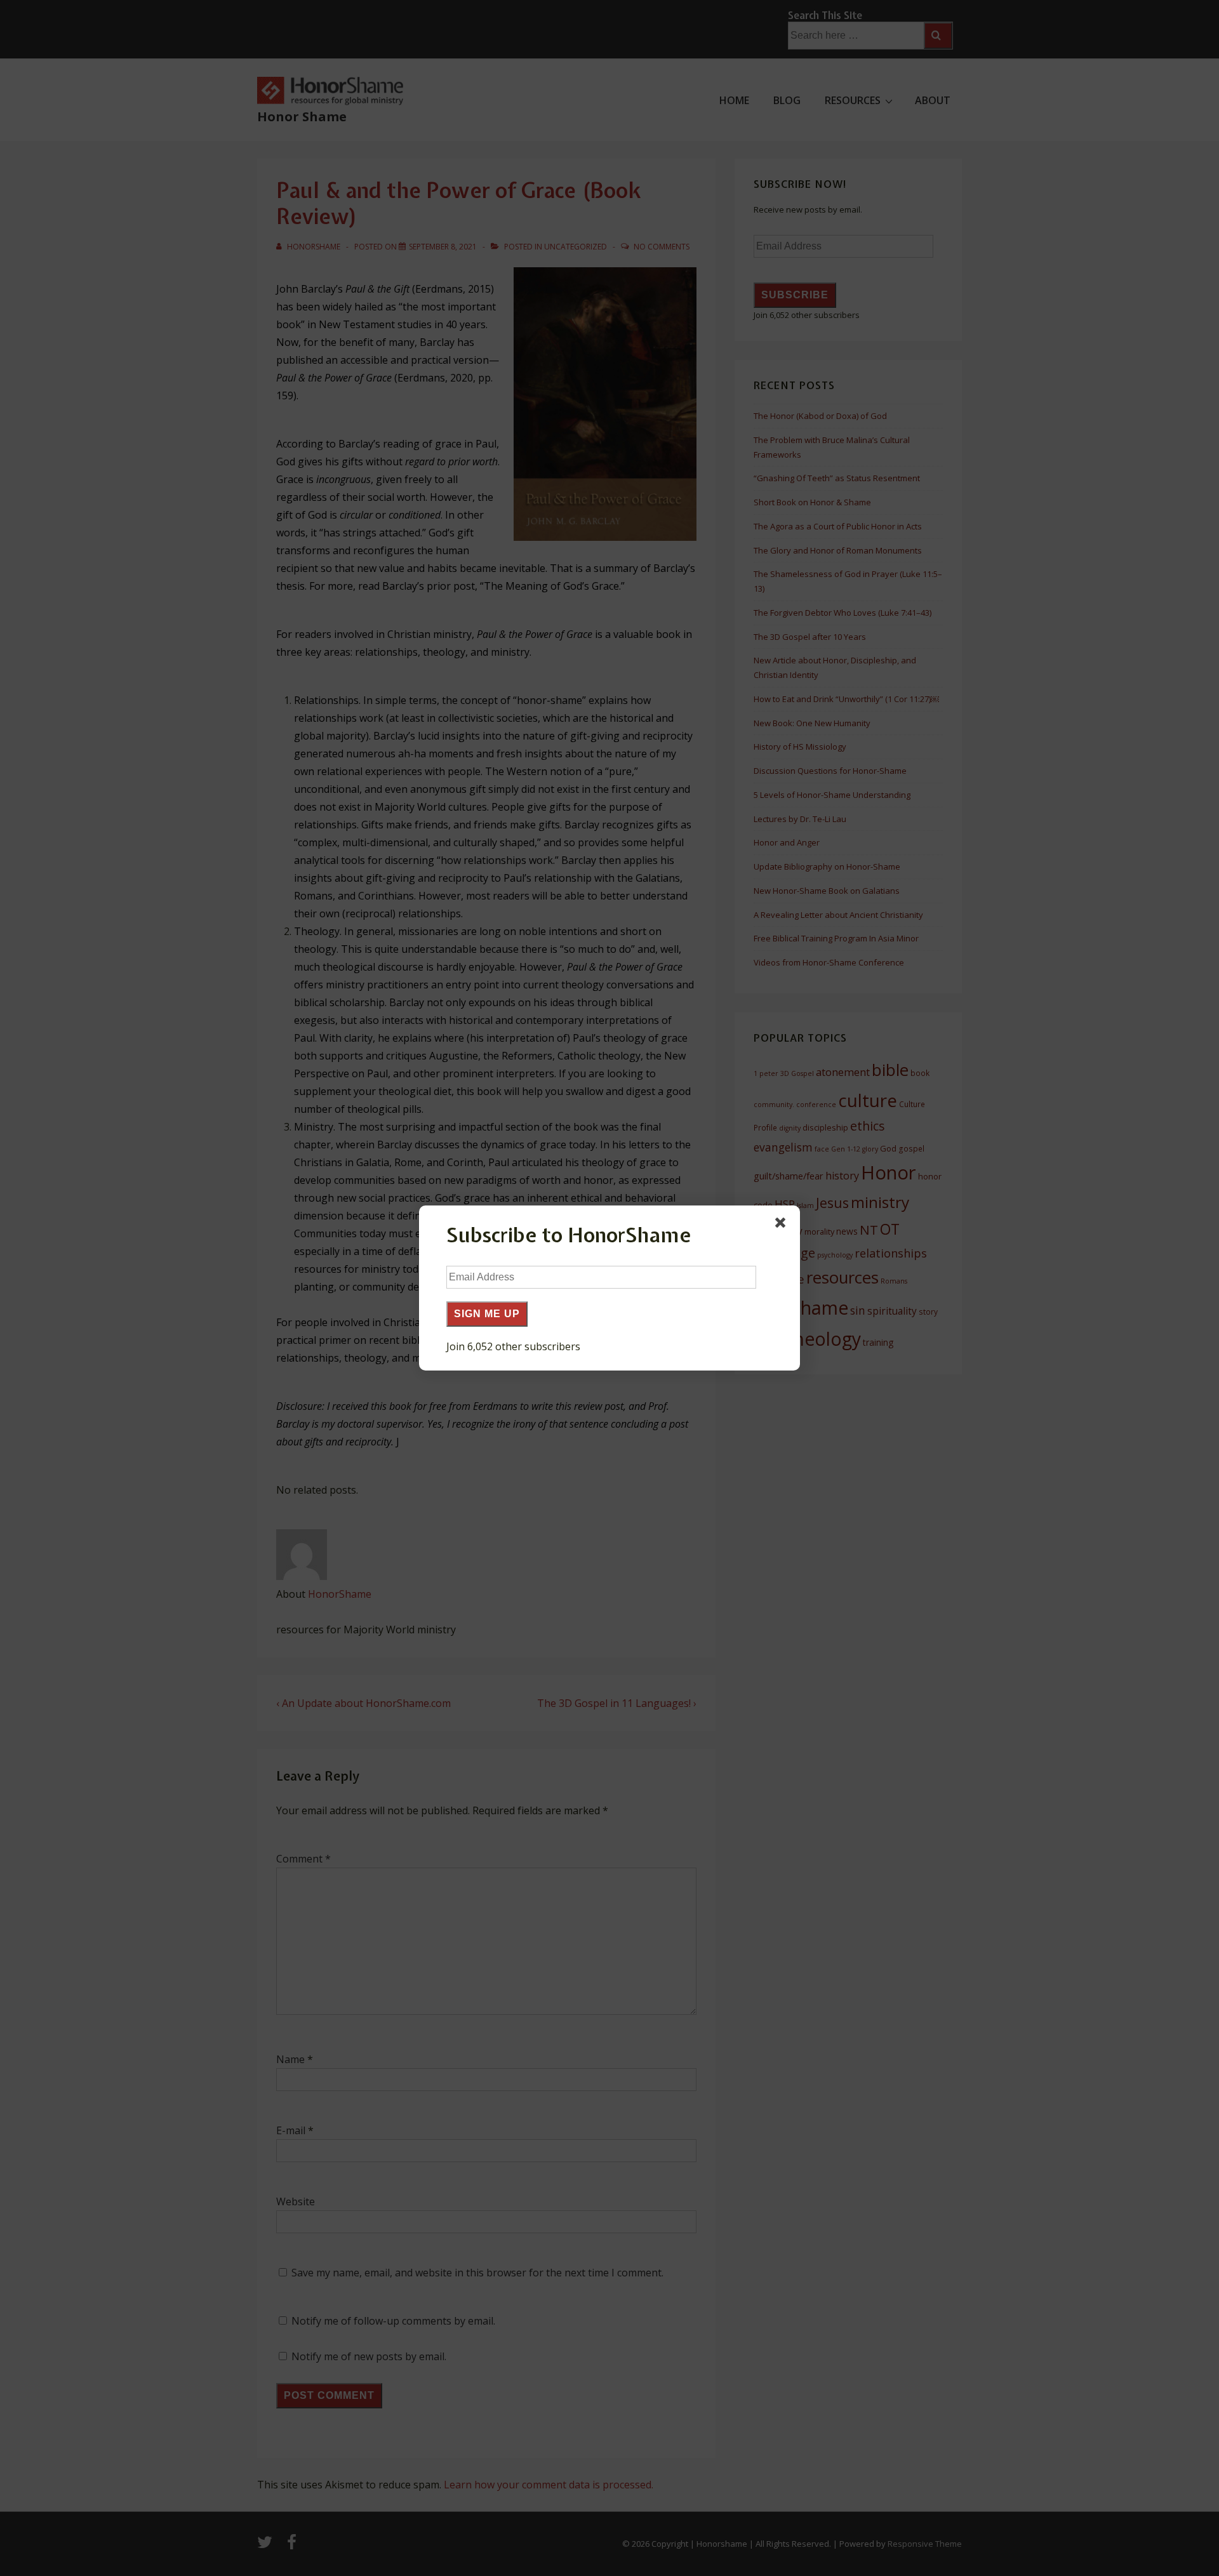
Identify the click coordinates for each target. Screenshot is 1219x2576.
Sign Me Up (487, 1314)
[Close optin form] (783, 1225)
